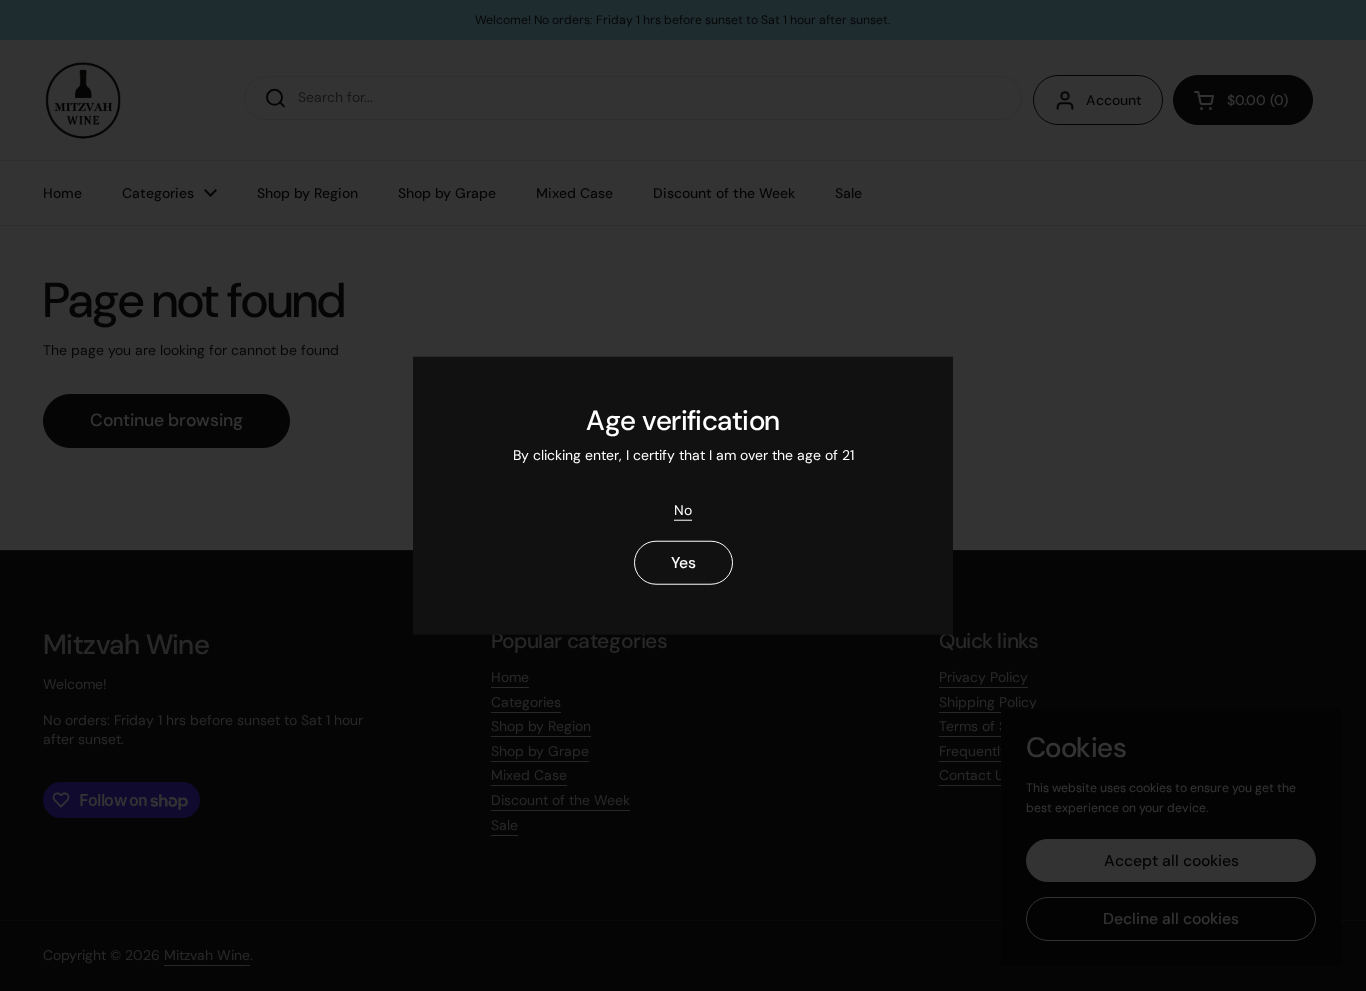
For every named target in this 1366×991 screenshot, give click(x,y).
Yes (683, 562)
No (683, 510)
